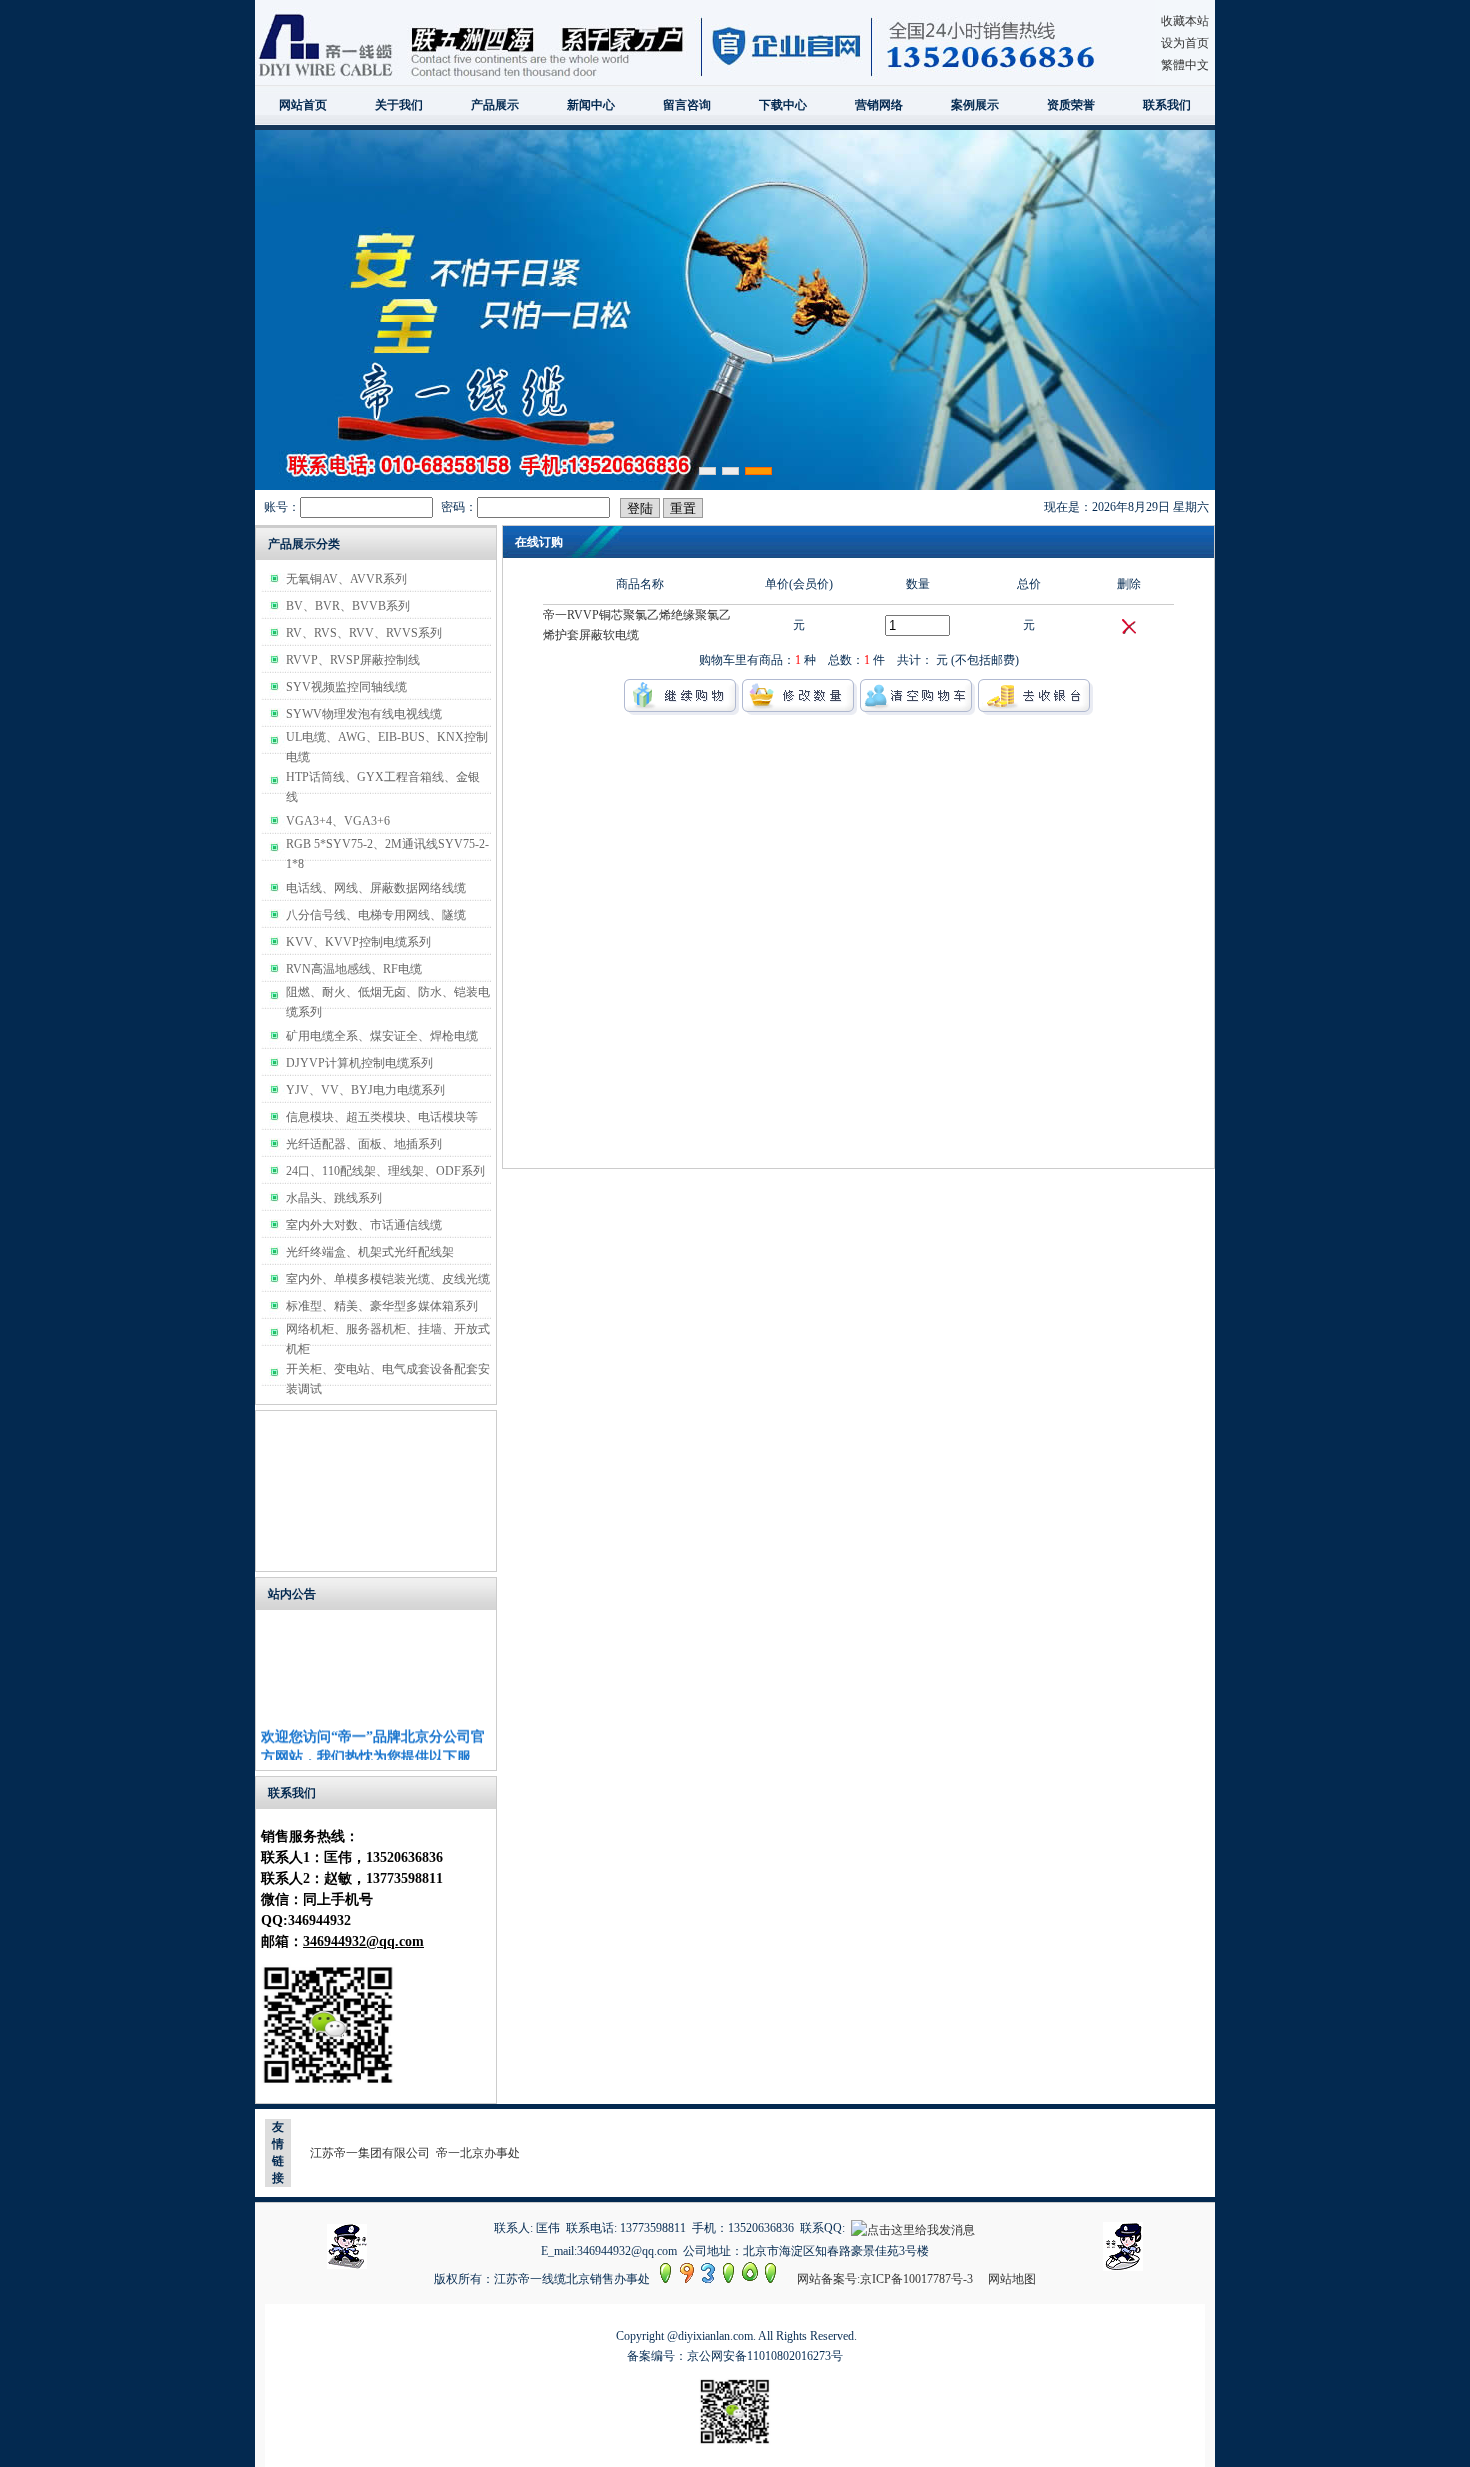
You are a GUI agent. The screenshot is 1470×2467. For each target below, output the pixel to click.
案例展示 (975, 105)
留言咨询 (687, 105)
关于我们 (399, 105)
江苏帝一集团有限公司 (370, 2153)
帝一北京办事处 (478, 2153)
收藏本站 (1185, 21)
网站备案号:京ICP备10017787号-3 (885, 2279)
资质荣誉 (1071, 105)
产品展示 (495, 105)
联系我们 (1167, 105)
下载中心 (783, 105)
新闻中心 (591, 105)
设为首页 (1185, 43)
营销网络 (879, 105)
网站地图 (1012, 2279)
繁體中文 (1185, 65)
